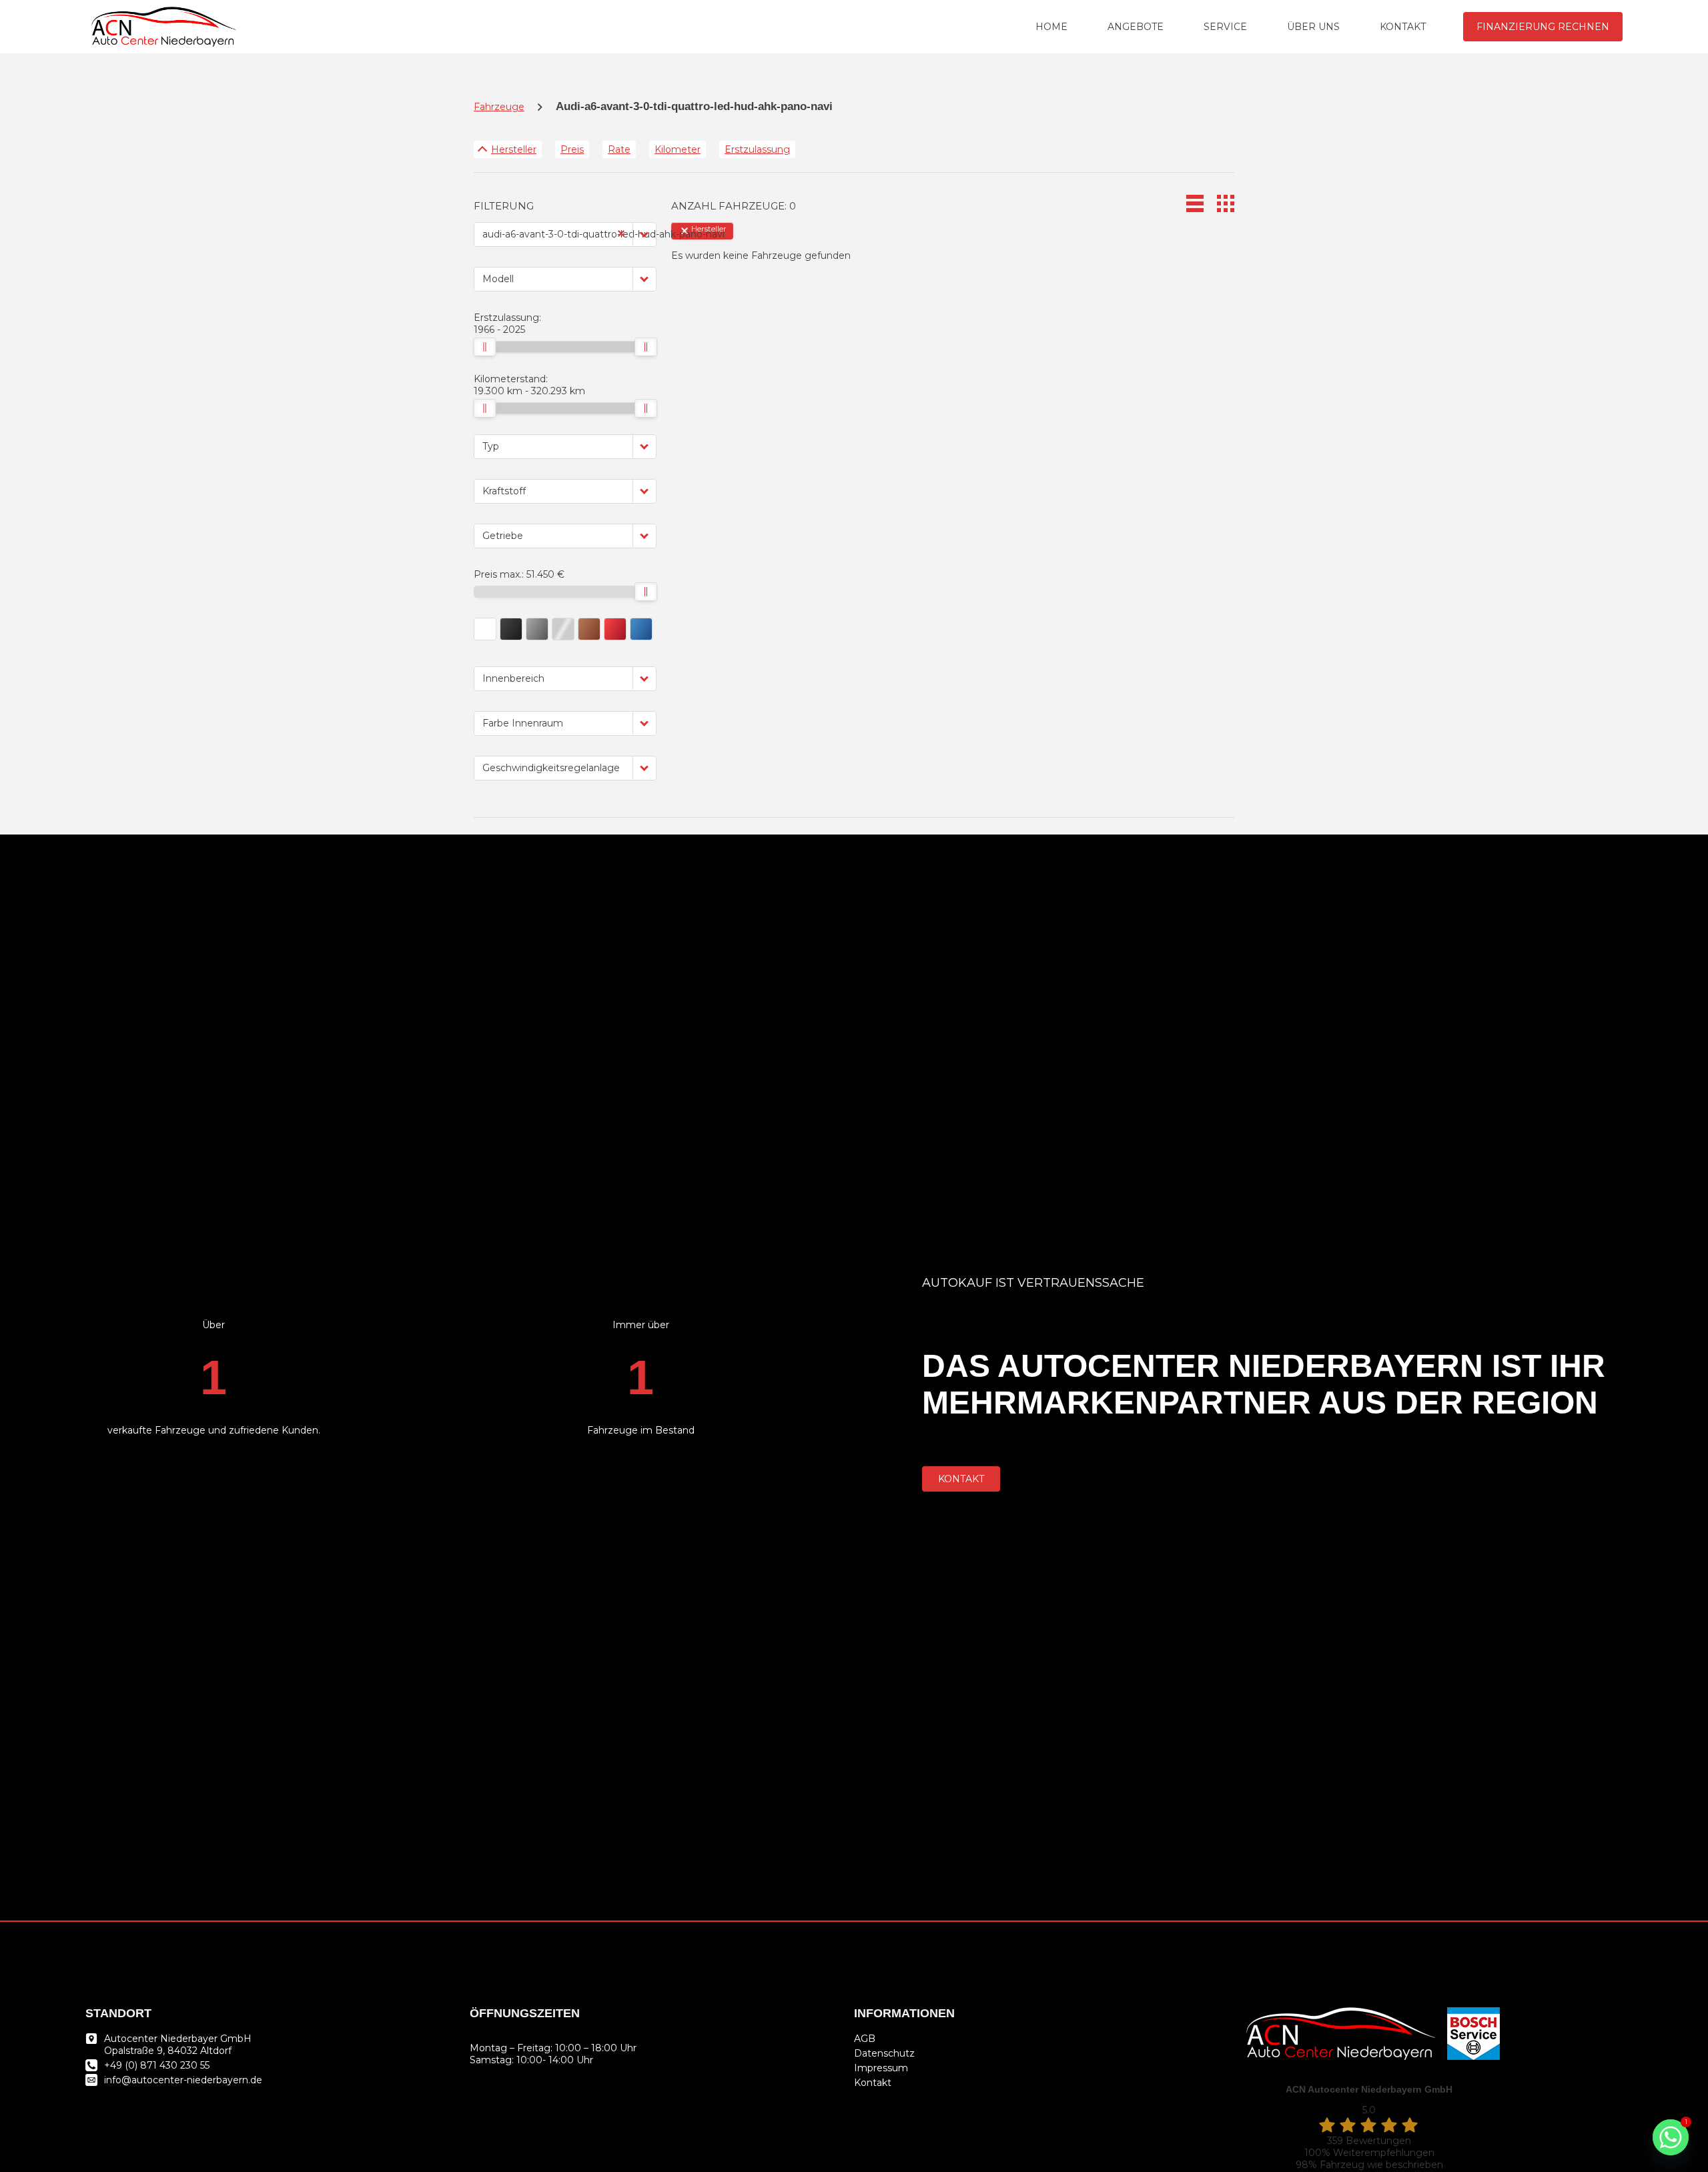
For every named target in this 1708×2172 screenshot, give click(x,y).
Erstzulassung (757, 149)
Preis (572, 149)
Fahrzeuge (499, 107)
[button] (645, 234)
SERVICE (1225, 27)
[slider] (484, 347)
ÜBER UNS (1313, 27)
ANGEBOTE (1136, 27)
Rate (619, 149)
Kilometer (678, 149)
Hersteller (514, 149)
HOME (1051, 27)
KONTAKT (1403, 27)
